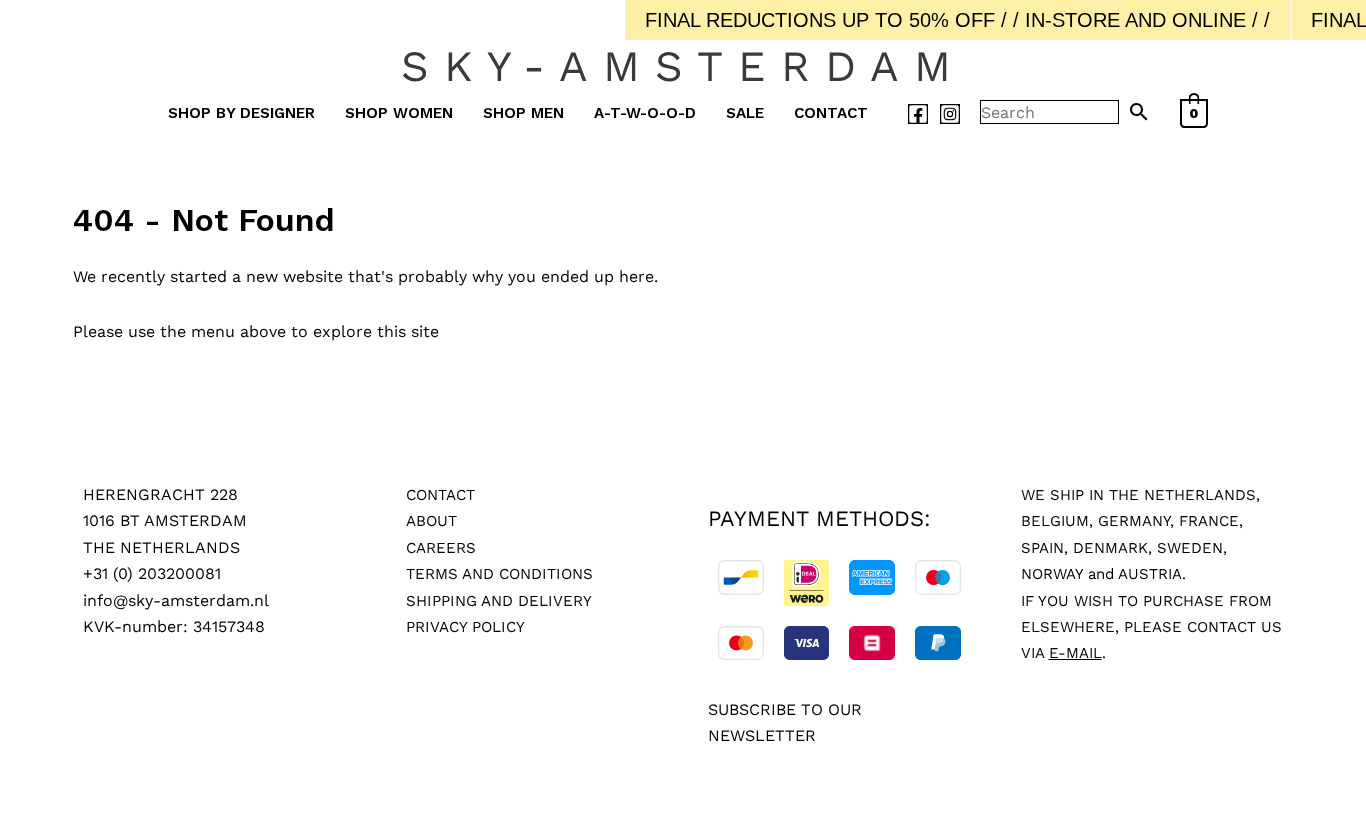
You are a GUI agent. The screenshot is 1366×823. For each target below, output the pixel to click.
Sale (745, 113)
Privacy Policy (465, 627)
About (431, 521)
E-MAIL (1075, 653)
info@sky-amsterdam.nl (176, 600)
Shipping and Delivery (499, 601)
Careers (441, 548)
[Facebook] (918, 114)
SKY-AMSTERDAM (683, 66)
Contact (831, 113)
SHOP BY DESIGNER (241, 113)
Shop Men (523, 113)
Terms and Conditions (499, 574)
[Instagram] (950, 114)
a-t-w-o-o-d (645, 113)
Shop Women (399, 113)
